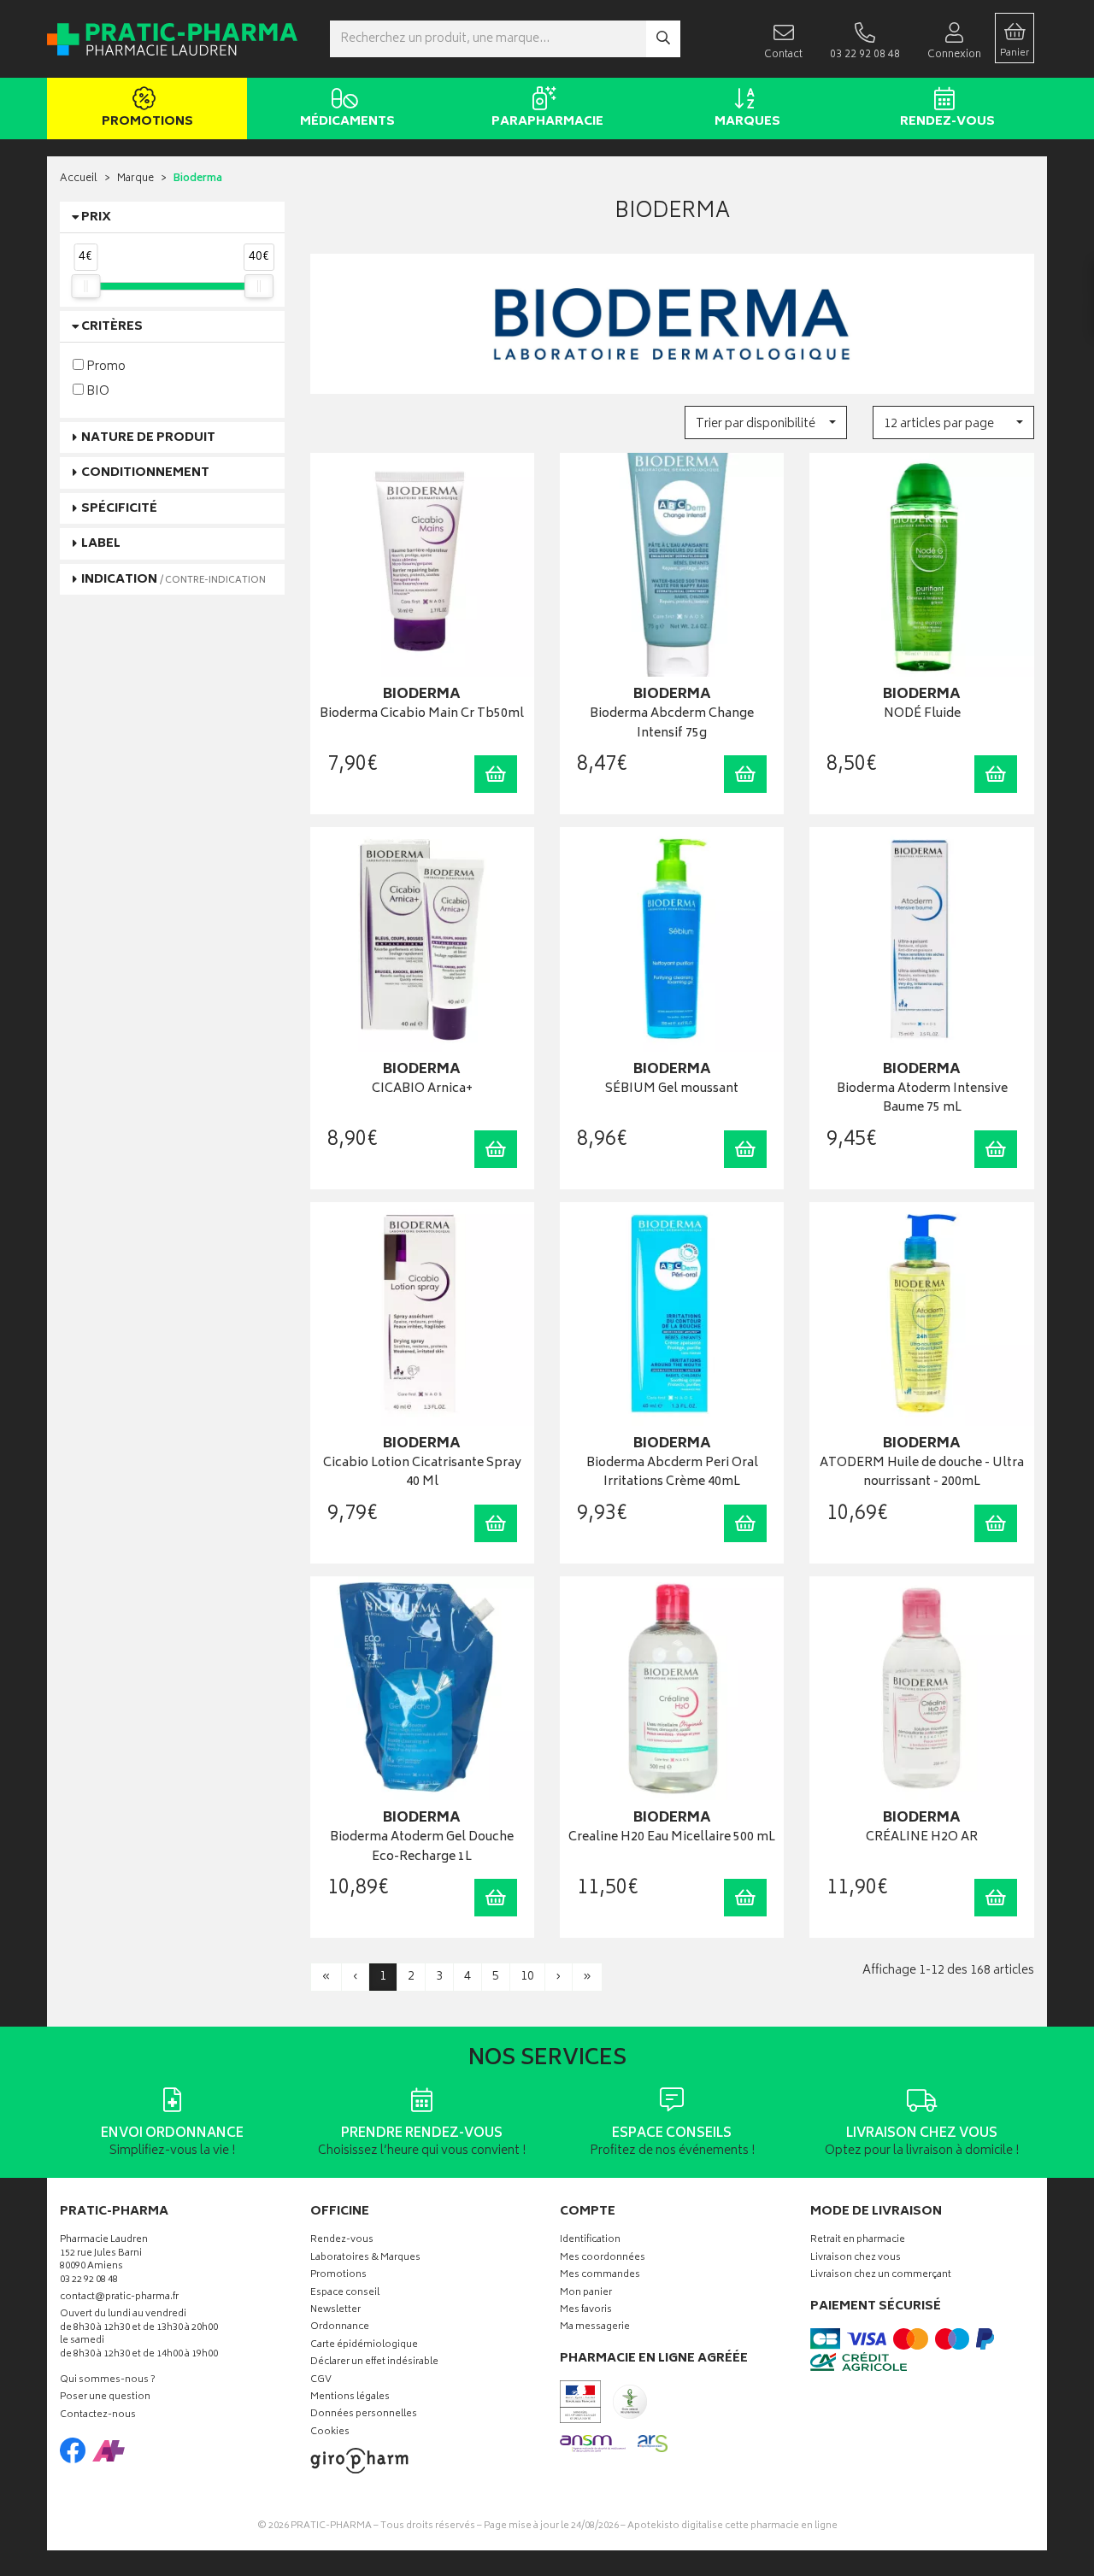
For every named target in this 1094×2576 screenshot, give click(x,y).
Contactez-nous (98, 2416)
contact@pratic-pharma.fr (119, 2299)
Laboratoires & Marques (365, 2259)
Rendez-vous (947, 122)
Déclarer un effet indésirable (374, 2363)
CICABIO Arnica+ (422, 1090)
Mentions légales (350, 2398)
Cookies (330, 2433)
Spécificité (119, 509)
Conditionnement (145, 473)
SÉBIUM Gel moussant (672, 1090)
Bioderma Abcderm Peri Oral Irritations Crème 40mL (672, 1473)
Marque (135, 179)
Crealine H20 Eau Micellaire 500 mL (672, 1838)
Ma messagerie (595, 2328)
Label (101, 544)
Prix (96, 217)
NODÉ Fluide (922, 715)
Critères (112, 327)
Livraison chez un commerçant (881, 2276)
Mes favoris (586, 2311)
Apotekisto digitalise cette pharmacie (732, 2526)
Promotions (147, 122)
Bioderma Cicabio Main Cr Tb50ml (422, 715)
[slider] (85, 286)
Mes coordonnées (603, 2259)
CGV (321, 2381)
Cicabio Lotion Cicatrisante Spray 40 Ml (422, 1473)
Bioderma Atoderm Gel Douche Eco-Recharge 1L (422, 1848)
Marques (747, 122)
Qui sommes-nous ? (108, 2381)
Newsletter (335, 2311)
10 (527, 1977)
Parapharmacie (547, 122)
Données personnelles (364, 2415)
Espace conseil (345, 2294)
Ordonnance (340, 2328)
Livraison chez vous (856, 2259)
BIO (97, 391)
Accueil (79, 179)
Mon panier (586, 2294)
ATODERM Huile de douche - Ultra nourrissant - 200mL (922, 1473)
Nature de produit (148, 438)
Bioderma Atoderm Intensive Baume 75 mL (922, 1099)
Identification (590, 2241)
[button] (765, 422)
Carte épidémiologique (364, 2346)
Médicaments (347, 122)
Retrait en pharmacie (858, 2241)
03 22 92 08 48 (89, 2281)
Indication (174, 580)
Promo (105, 366)
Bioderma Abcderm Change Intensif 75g (672, 724)
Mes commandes (600, 2276)
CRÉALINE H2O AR (922, 1838)
